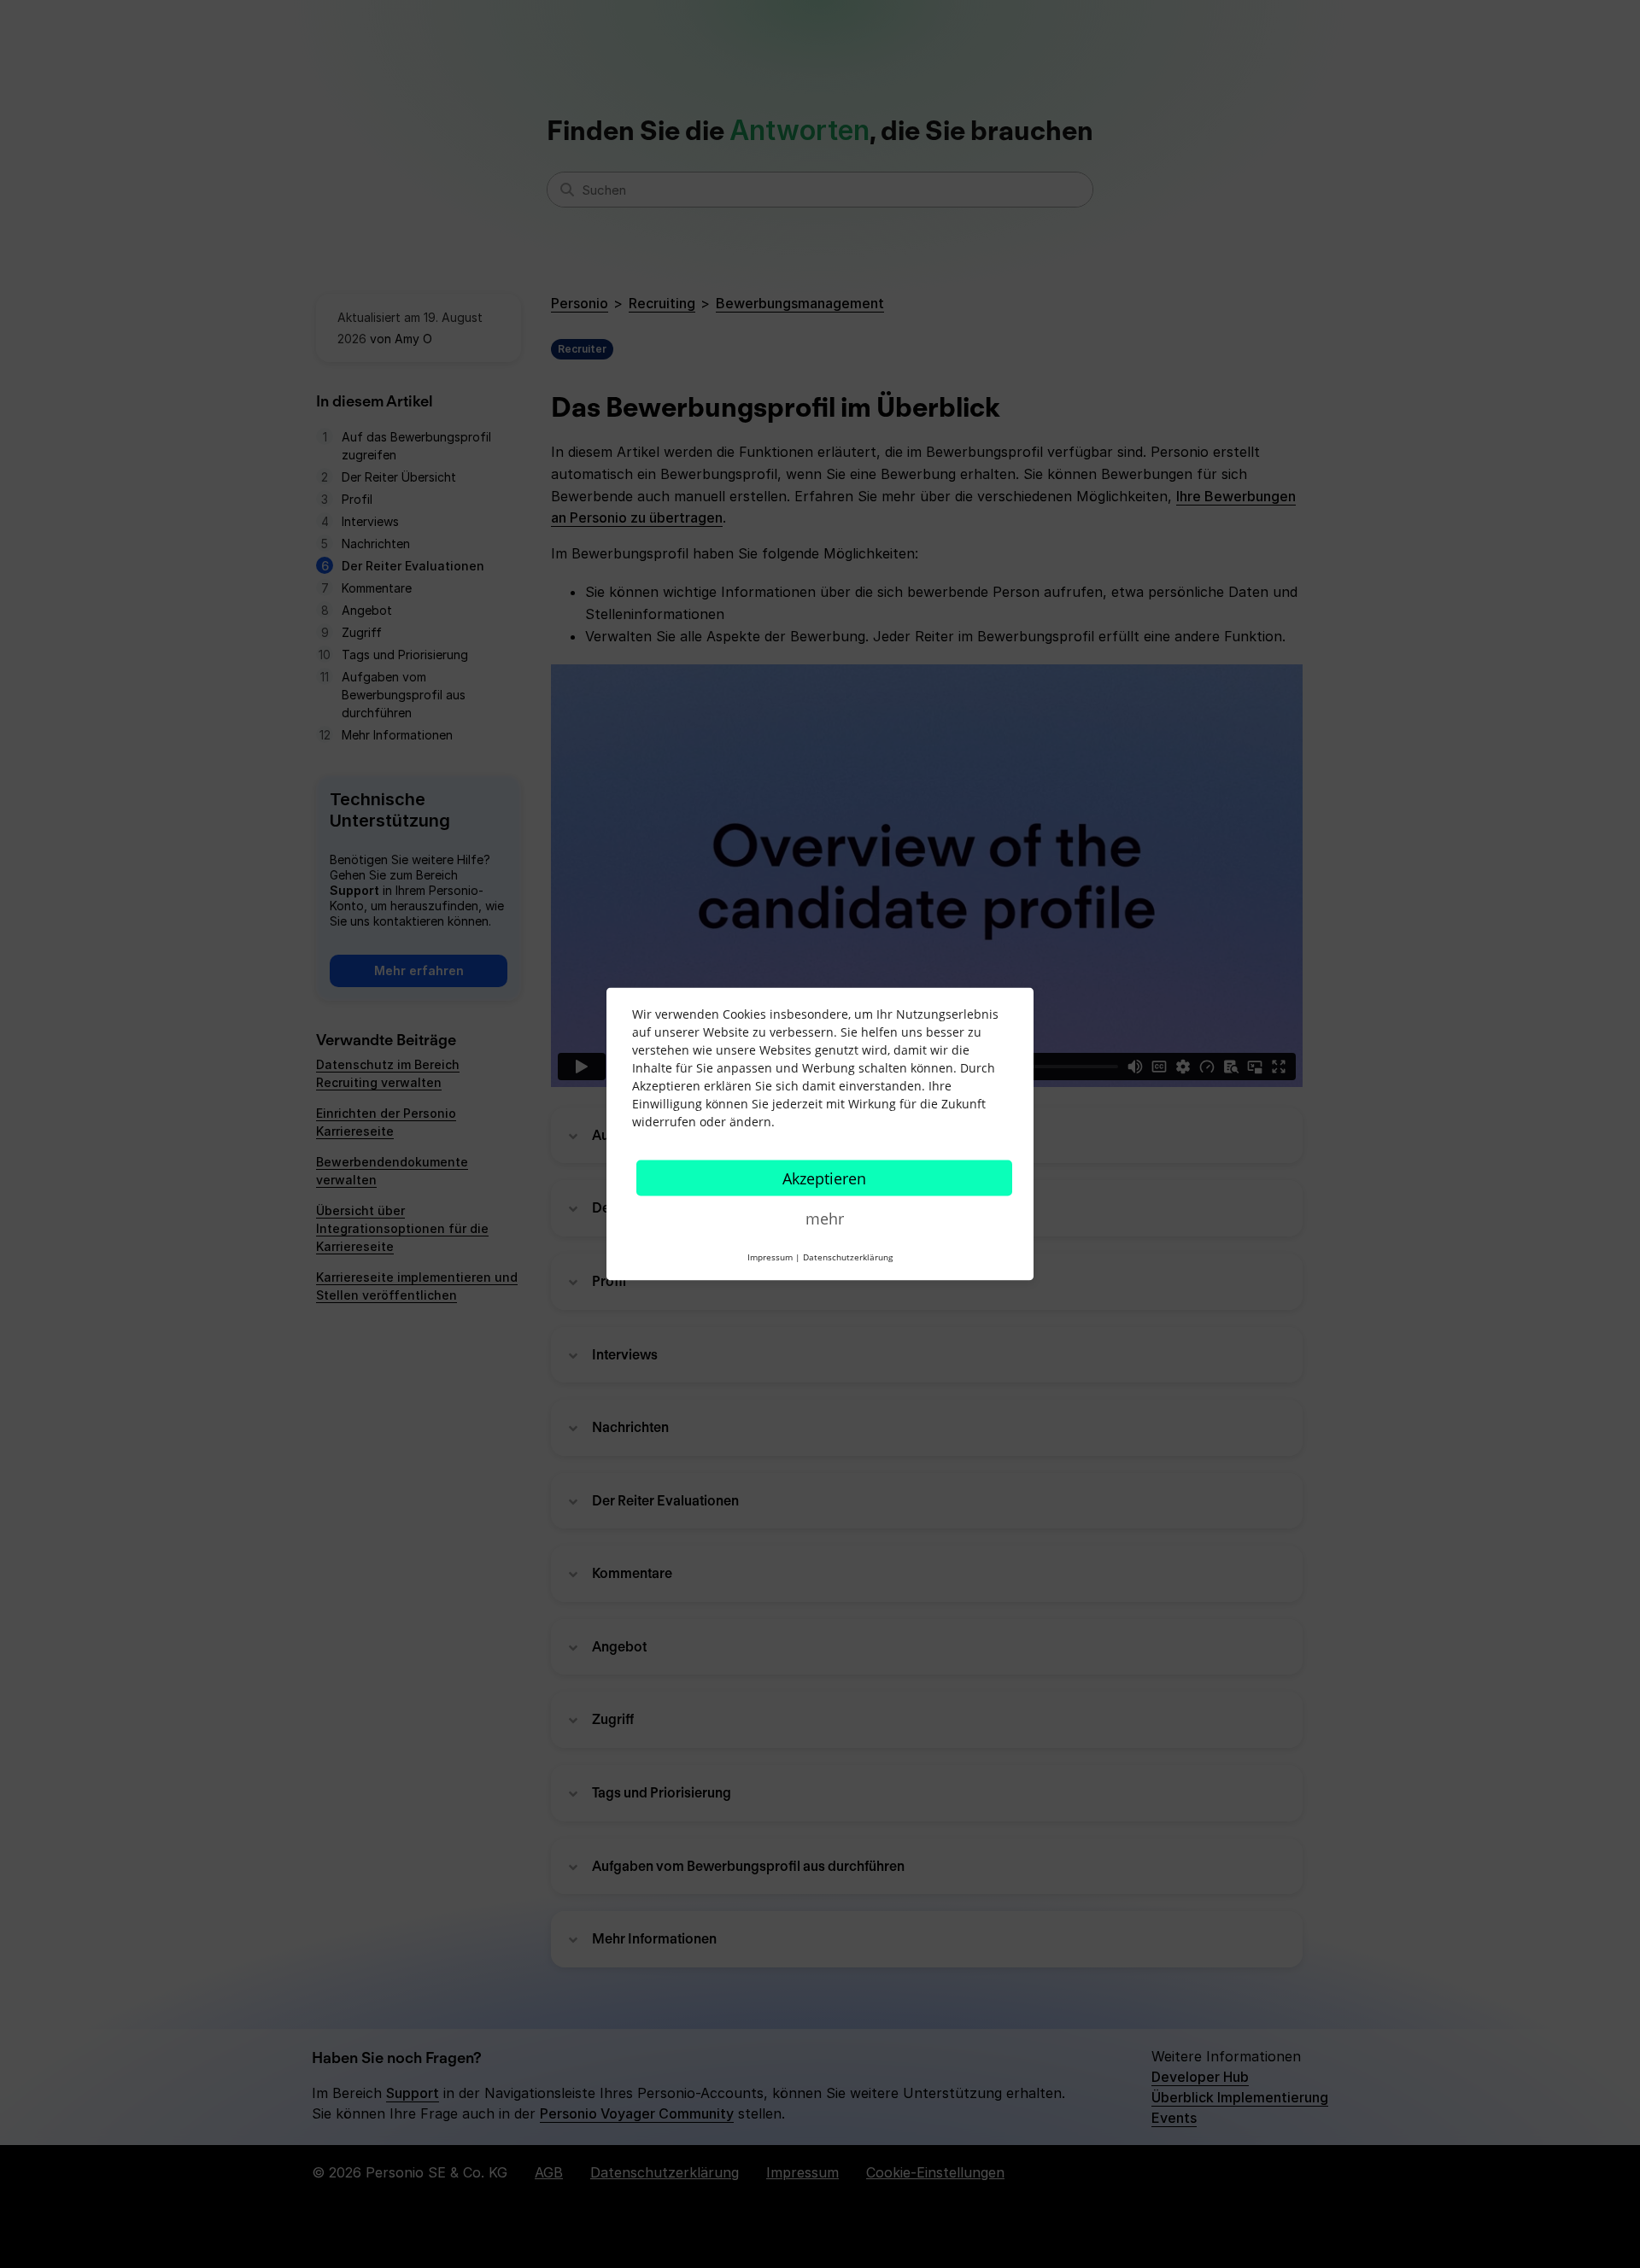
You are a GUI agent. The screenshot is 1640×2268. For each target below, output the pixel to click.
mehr (825, 1219)
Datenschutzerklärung (848, 1257)
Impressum (770, 1257)
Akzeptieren (824, 1178)
